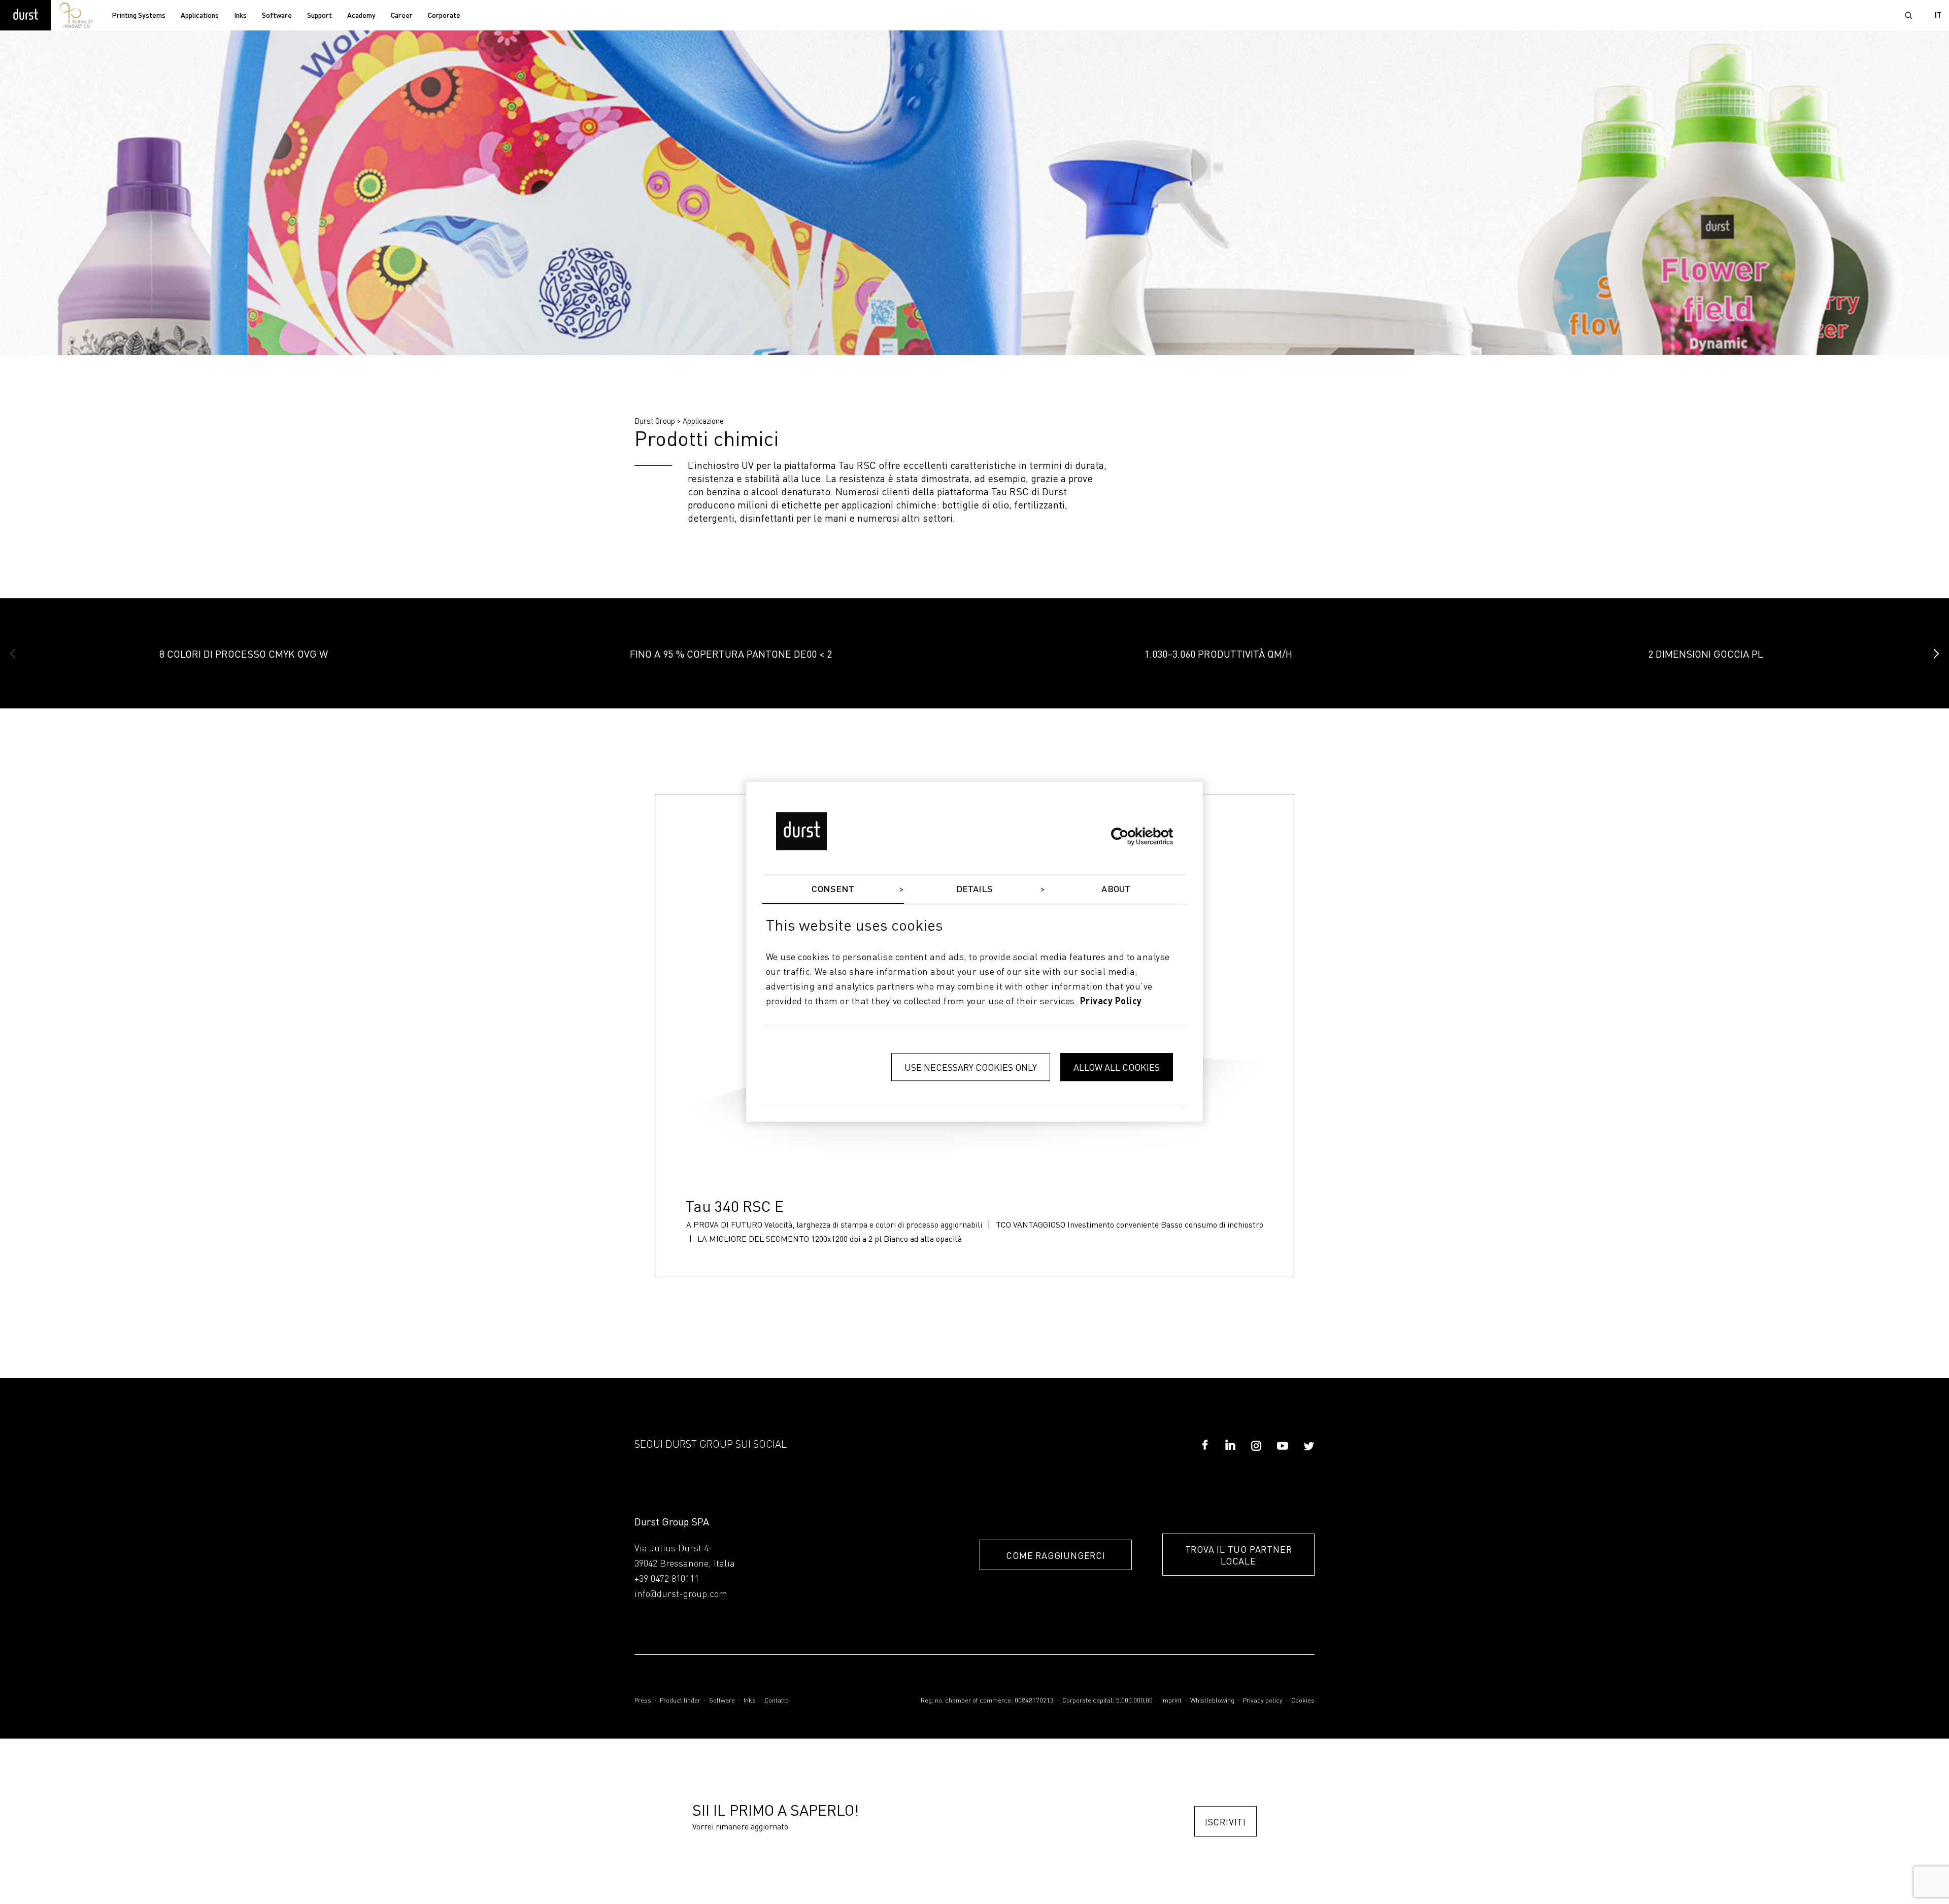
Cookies (1303, 1701)
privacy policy (1111, 1002)
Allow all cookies (1117, 1067)
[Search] (1908, 15)
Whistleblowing (1212, 1701)
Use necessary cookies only (971, 1067)
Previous (13, 654)
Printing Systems (139, 16)
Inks (240, 16)
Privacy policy (1263, 1701)
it (1938, 16)
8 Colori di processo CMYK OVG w (244, 654)
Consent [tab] (833, 890)
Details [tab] (975, 890)
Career (402, 16)
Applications (200, 16)
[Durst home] (25, 15)
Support (320, 16)
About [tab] (1116, 890)
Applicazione (703, 421)
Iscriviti (1225, 1822)
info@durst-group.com (681, 1594)
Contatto (777, 1701)
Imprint (1171, 1701)
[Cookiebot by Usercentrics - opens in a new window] (1129, 836)
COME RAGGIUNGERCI (1056, 1555)
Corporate (444, 16)
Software (277, 16)
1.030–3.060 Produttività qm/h (1218, 654)
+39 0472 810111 (667, 1579)
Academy (361, 16)
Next (1936, 654)
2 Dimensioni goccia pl (1706, 654)
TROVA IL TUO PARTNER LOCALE (1239, 1555)
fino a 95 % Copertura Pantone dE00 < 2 (731, 654)
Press (643, 1701)
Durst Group (655, 421)
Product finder (680, 1701)
